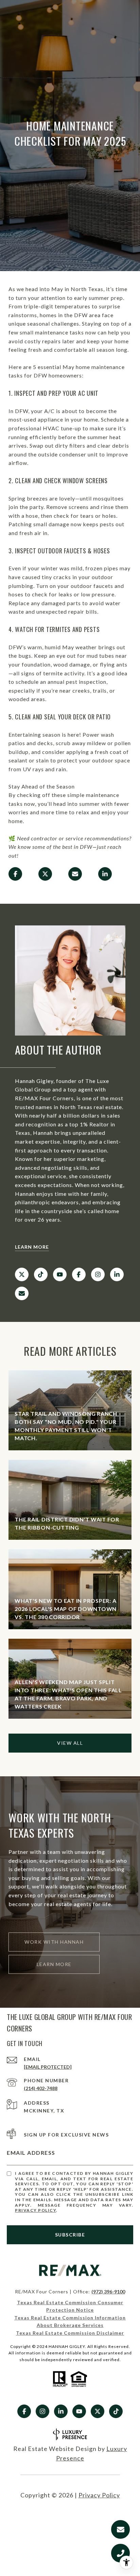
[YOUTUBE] (60, 1274)
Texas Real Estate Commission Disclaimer (70, 2333)
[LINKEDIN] (117, 1274)
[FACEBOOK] (79, 1274)
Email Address (31, 2153)
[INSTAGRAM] (98, 1274)
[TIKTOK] (41, 1274)
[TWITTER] (22, 1274)
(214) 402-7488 (41, 2088)
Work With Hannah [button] (54, 1942)
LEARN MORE (32, 1247)
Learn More (54, 1964)
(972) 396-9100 (108, 2292)
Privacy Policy (36, 2210)
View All (70, 1743)
